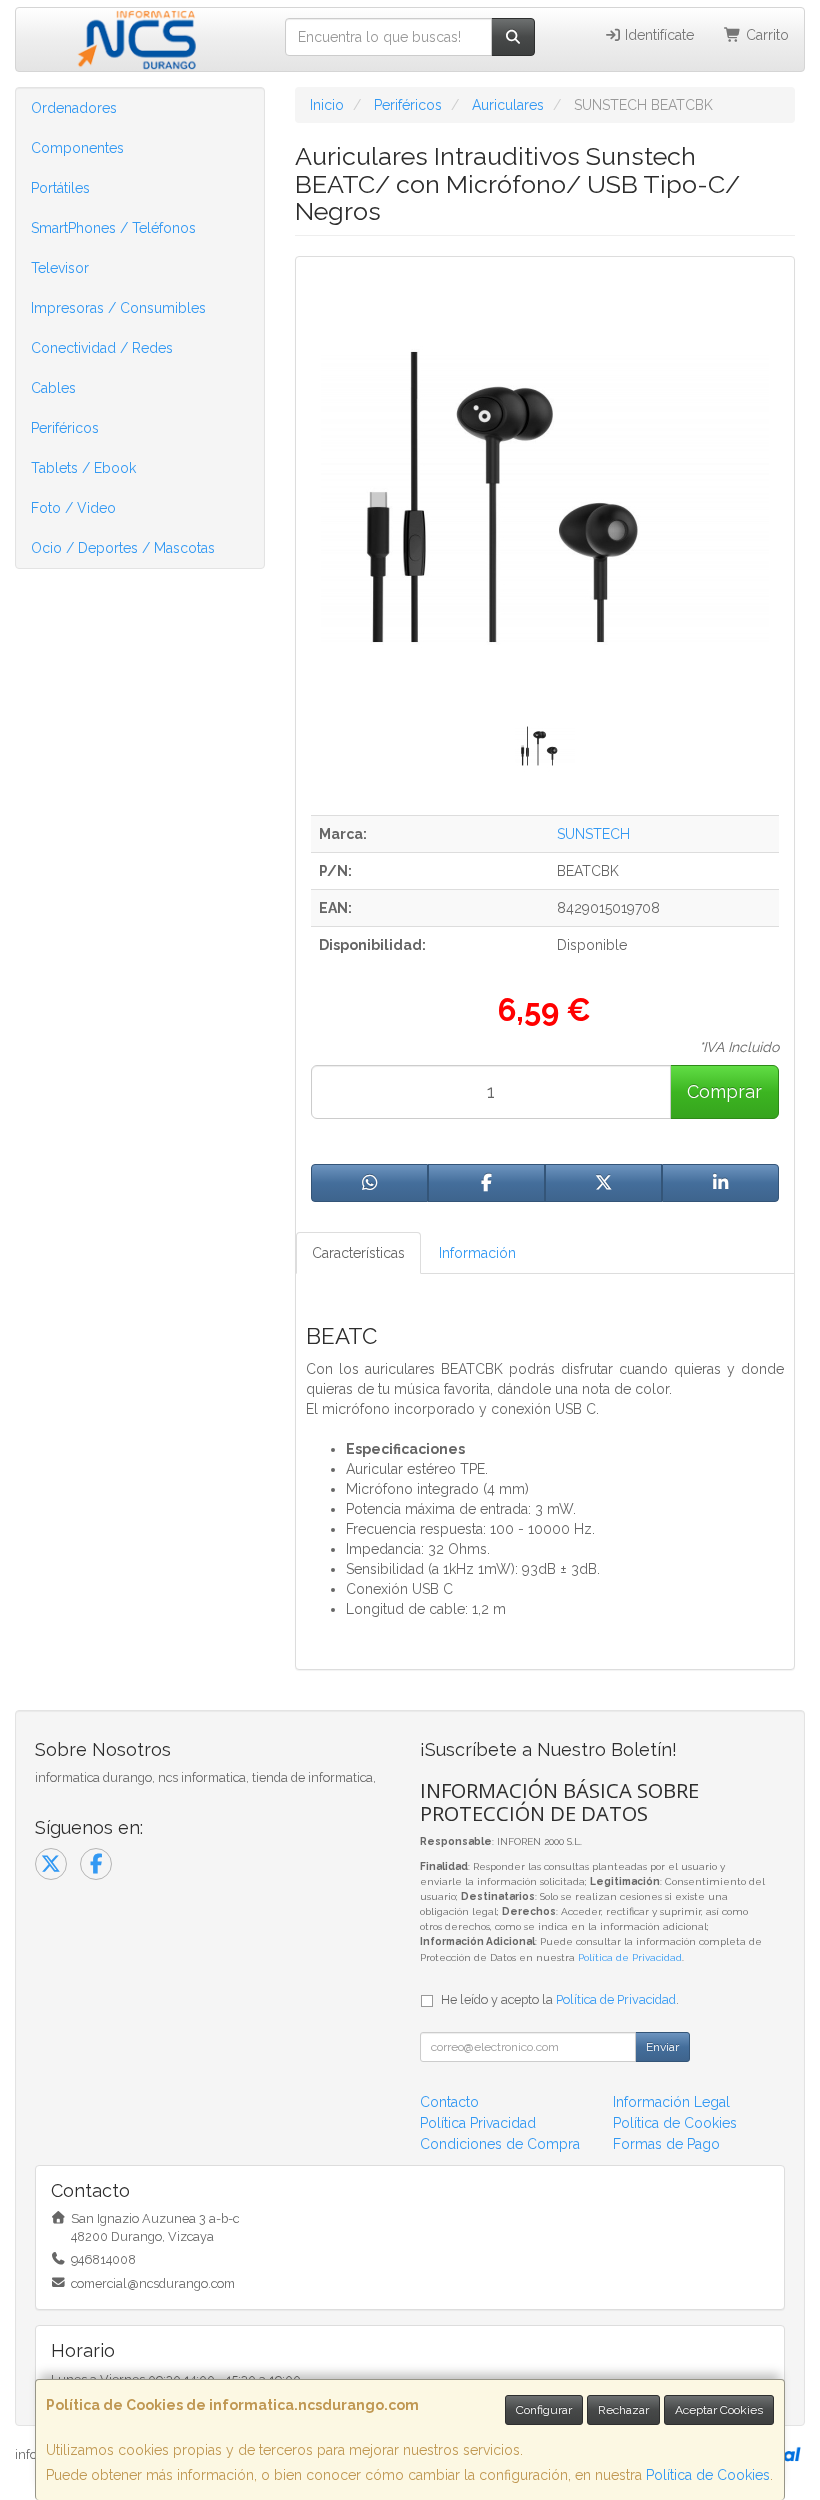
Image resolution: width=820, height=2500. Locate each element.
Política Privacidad (478, 2123)
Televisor (60, 268)
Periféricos (65, 428)
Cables (53, 388)
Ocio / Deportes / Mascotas (123, 548)
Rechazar (623, 2410)
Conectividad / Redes (102, 348)
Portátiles (60, 188)
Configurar (544, 2410)
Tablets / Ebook (83, 468)
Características (358, 1253)
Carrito (765, 35)
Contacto (449, 2102)
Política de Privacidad (630, 1957)
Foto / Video (73, 508)
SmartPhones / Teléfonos (113, 228)
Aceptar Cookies (719, 2410)
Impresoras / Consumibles (118, 308)
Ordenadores (74, 108)
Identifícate (657, 35)
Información (477, 1253)
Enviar (662, 2047)
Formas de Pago (666, 2144)
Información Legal (671, 2102)
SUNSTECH (593, 834)
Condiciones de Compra (500, 2144)
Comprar (724, 1091)
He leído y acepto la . (560, 1999)
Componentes (77, 148)
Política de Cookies (708, 2475)
